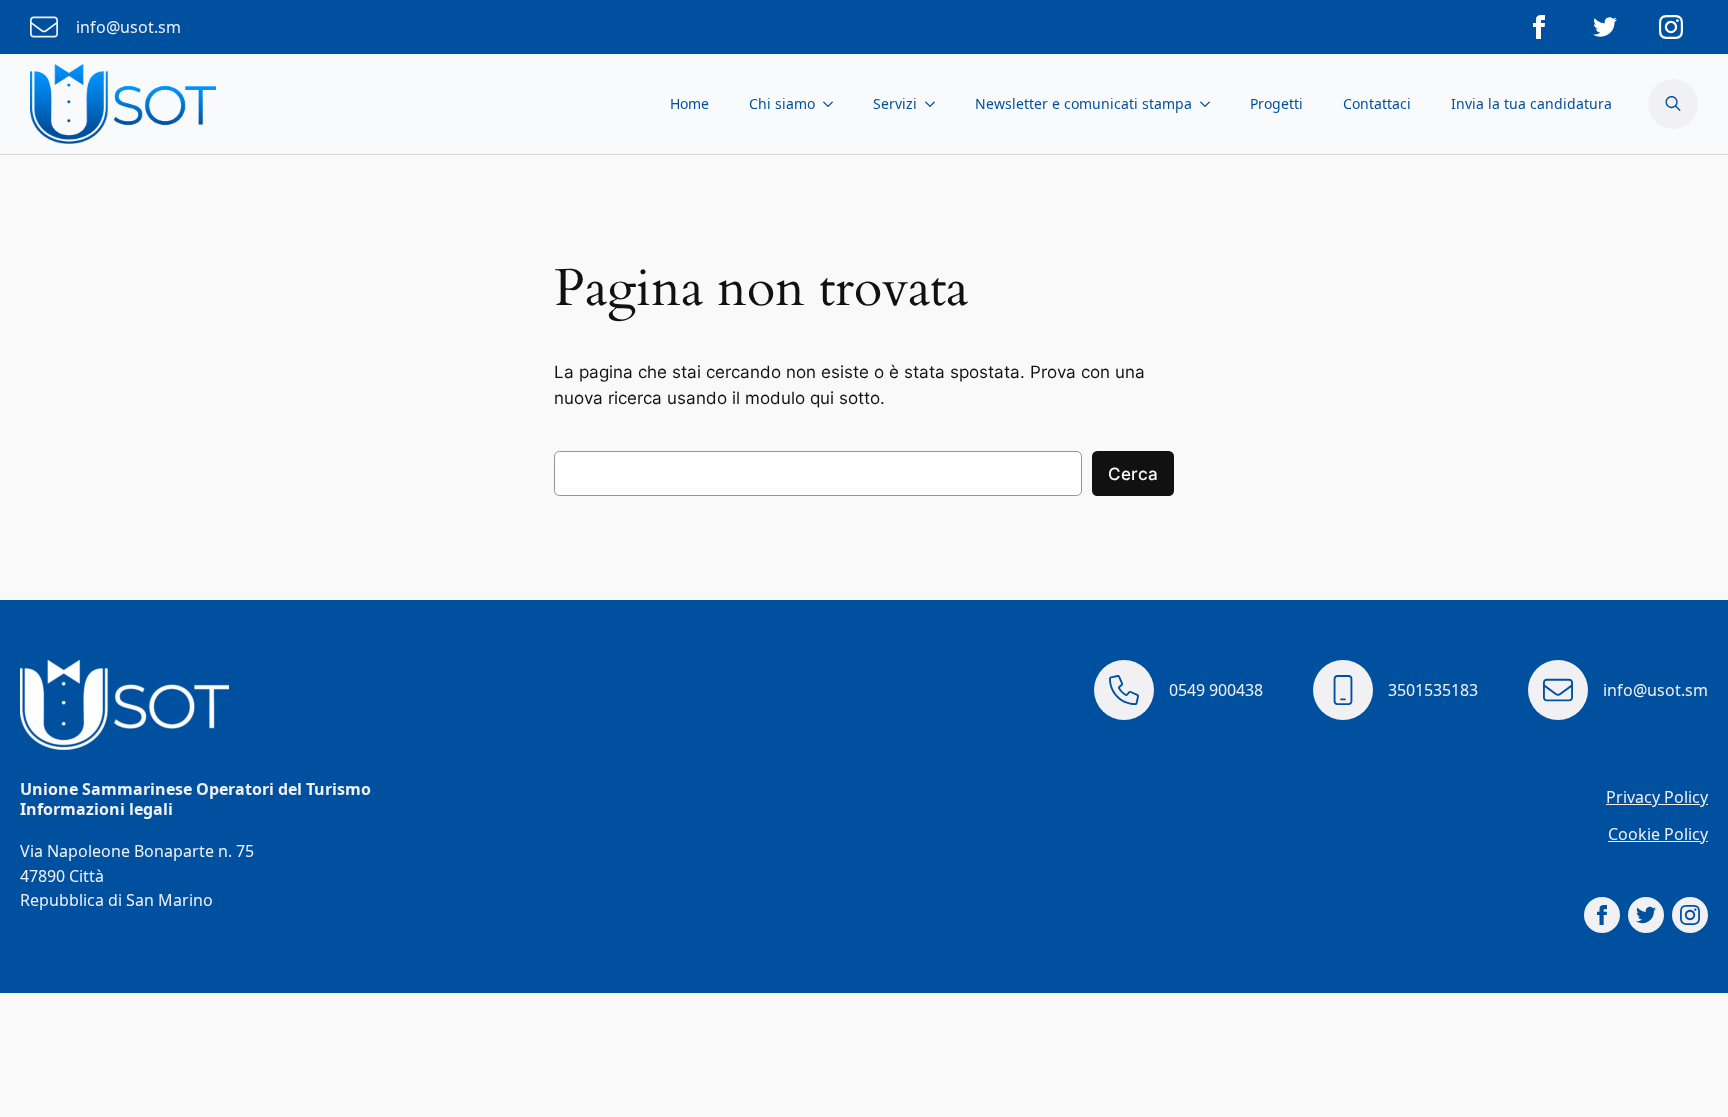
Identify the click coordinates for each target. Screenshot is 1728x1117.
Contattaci (1377, 103)
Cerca (1133, 474)
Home (689, 103)
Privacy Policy (1657, 797)
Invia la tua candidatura (1531, 103)
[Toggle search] (1673, 104)
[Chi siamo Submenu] (834, 104)
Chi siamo (782, 103)
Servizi (895, 103)
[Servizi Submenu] (936, 104)
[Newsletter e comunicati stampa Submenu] (1211, 104)
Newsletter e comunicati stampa (1083, 103)
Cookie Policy (1658, 834)
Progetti (1276, 103)
